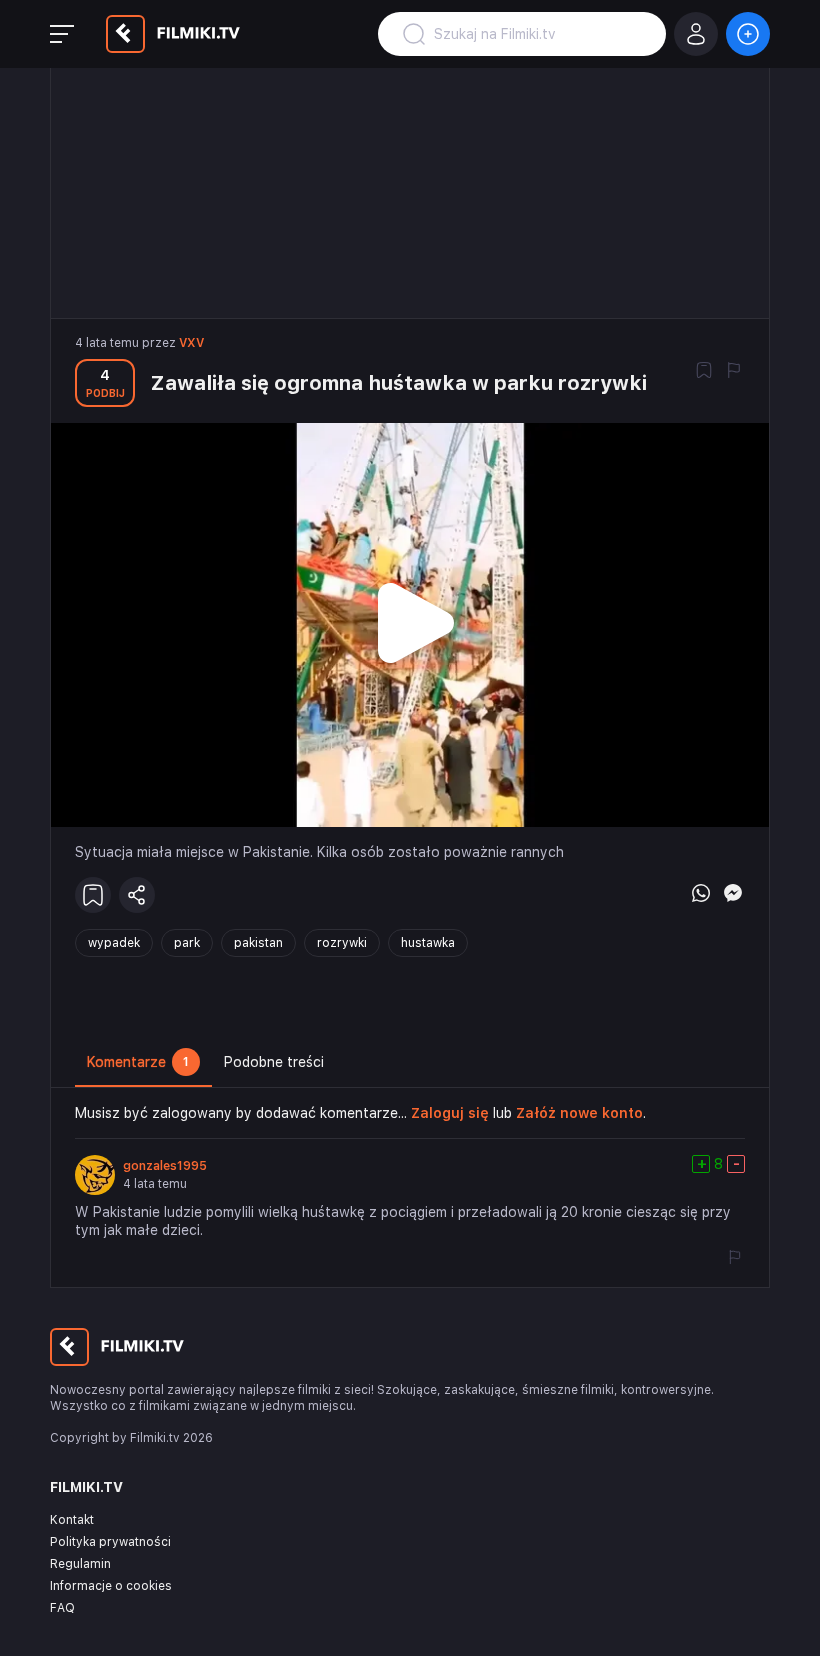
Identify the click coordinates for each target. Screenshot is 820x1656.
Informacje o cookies (111, 1586)
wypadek (114, 943)
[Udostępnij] (137, 895)
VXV (191, 343)
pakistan (258, 943)
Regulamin (80, 1564)
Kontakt (72, 1520)
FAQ (62, 1608)
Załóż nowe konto (579, 1113)
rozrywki (342, 943)
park (187, 943)
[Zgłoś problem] (734, 372)
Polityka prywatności (110, 1542)
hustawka (428, 943)
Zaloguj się (450, 1113)
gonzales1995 (165, 1166)
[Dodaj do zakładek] (704, 372)
